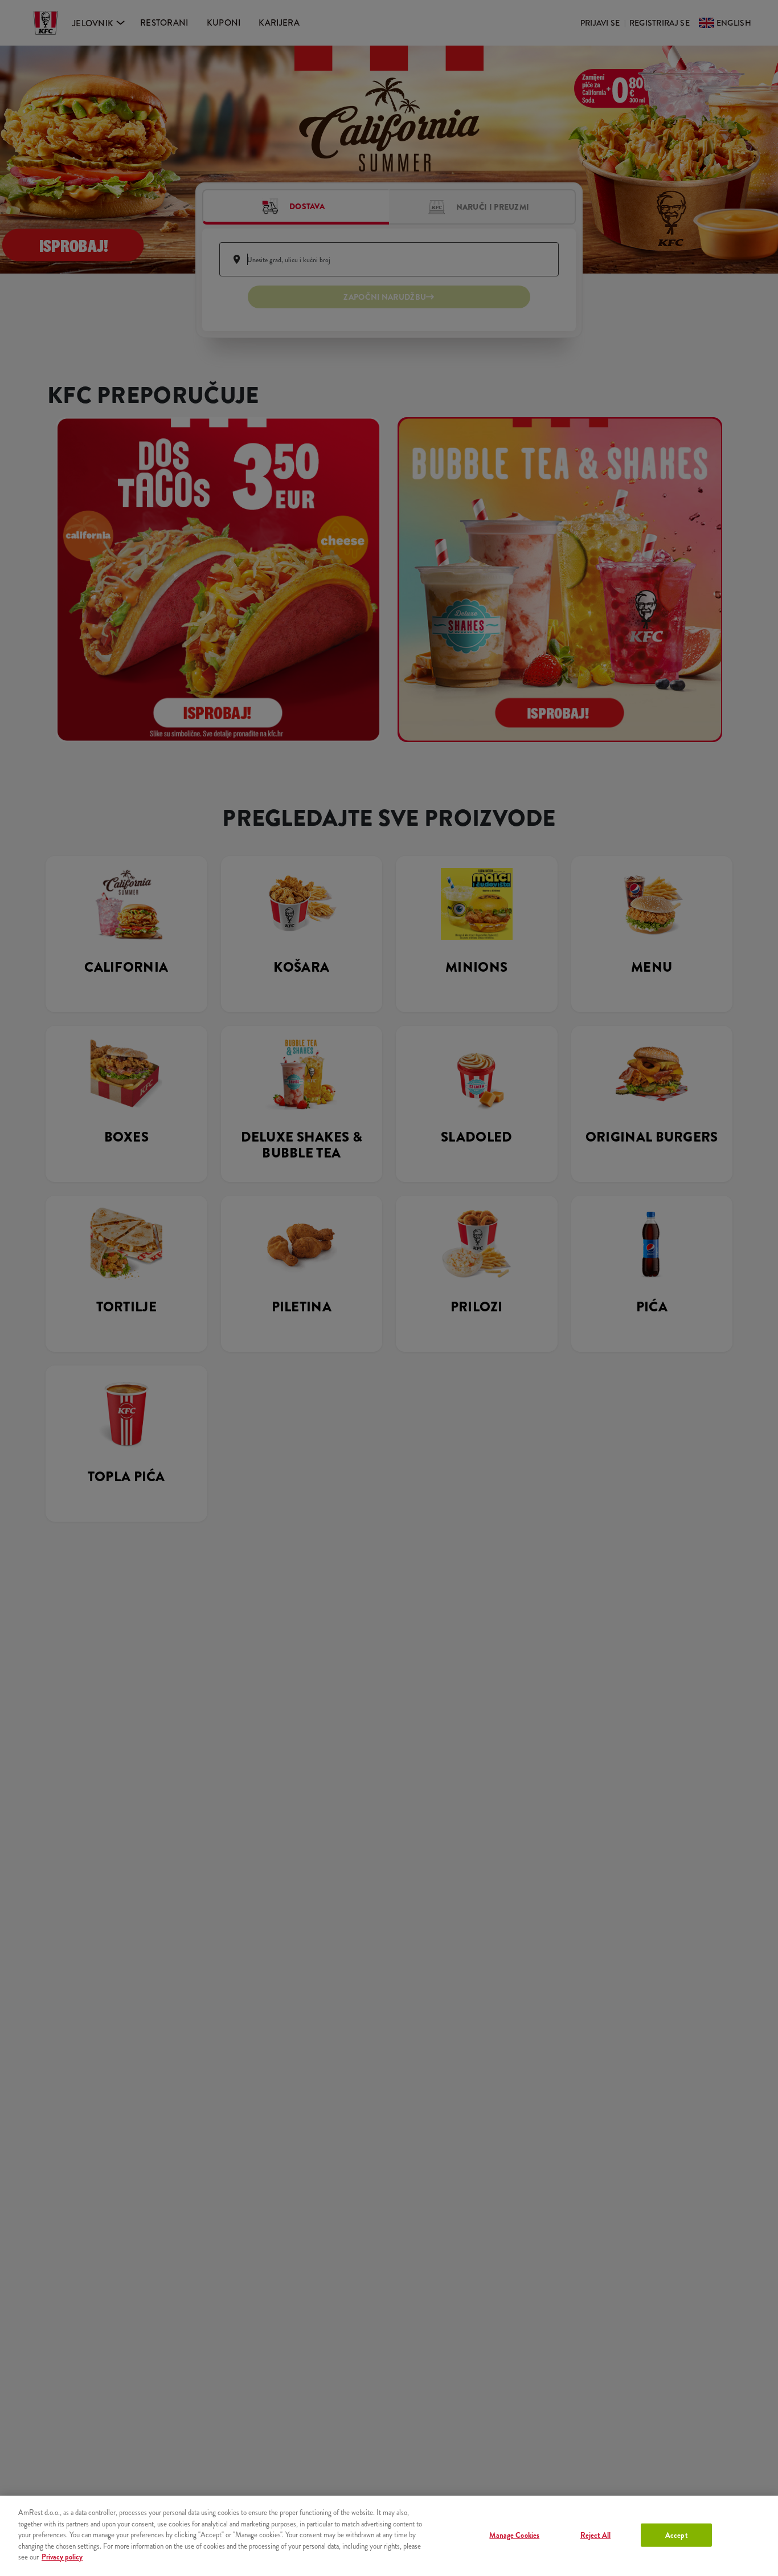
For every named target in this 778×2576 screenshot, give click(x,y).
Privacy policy (62, 2557)
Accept (676, 2535)
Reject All (595, 2535)
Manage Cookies (514, 2535)
